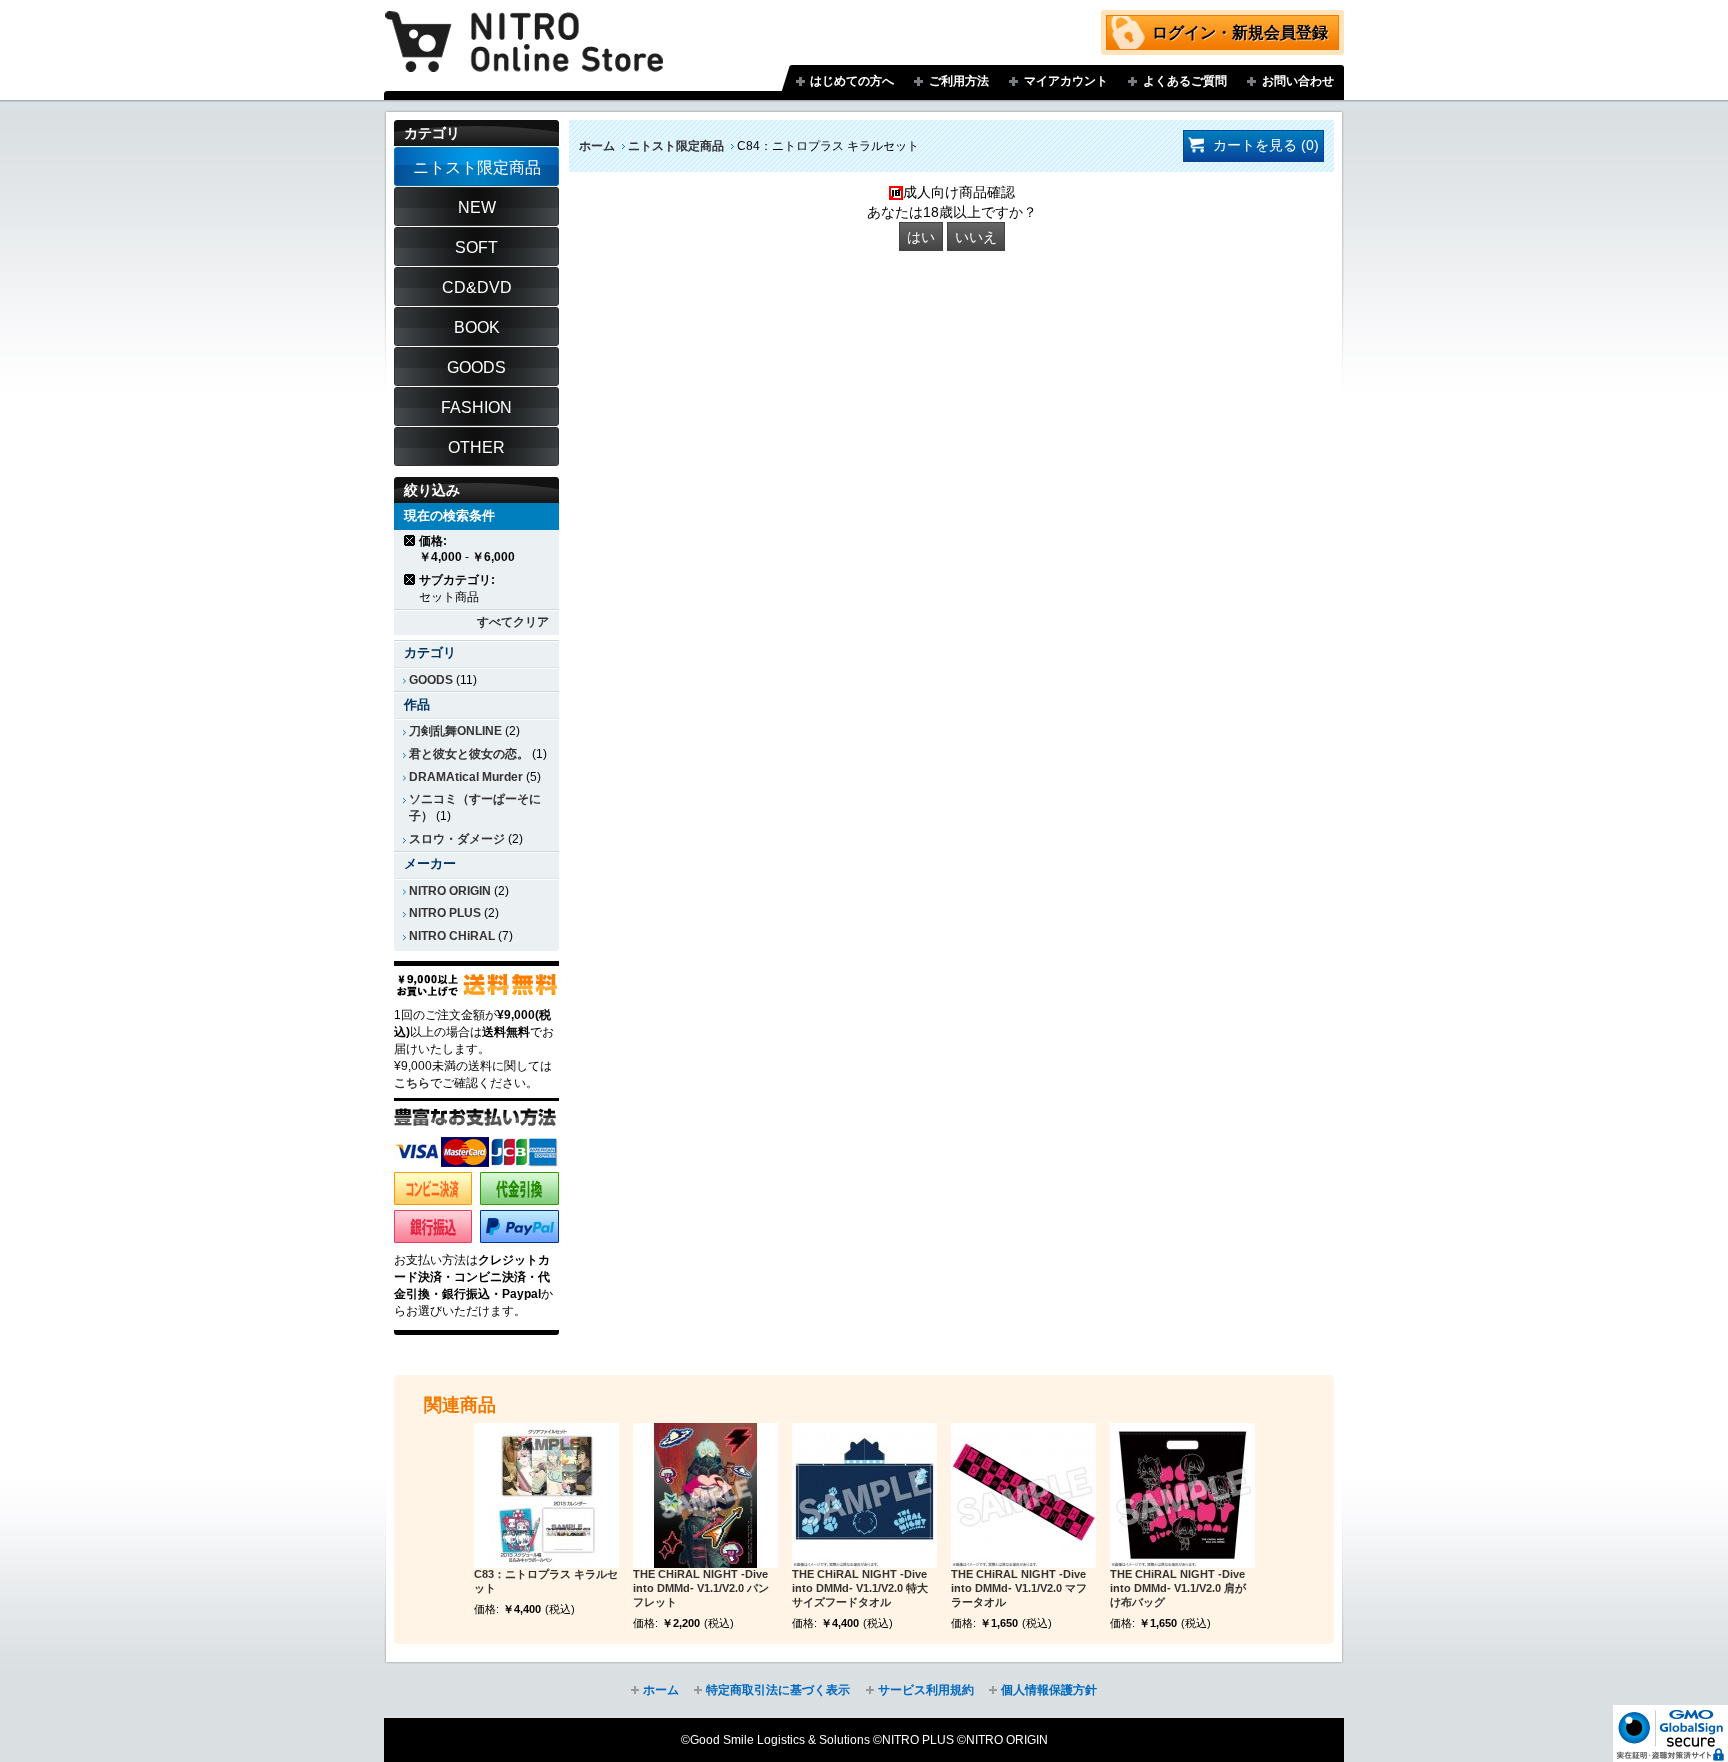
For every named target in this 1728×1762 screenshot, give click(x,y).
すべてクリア (513, 622)
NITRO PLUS (445, 913)
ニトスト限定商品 (676, 146)
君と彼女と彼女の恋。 (469, 754)
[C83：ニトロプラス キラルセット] (546, 1495)
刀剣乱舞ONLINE (455, 731)
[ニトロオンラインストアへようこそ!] (524, 27)
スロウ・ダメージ (457, 839)
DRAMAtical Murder (466, 777)
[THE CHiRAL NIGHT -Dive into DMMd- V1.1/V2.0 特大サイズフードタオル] (864, 1495)
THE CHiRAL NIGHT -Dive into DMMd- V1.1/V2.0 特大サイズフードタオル (860, 1588)
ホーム (597, 146)
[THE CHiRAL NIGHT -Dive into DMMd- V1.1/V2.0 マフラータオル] (1023, 1495)
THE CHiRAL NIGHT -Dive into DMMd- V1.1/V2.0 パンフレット (701, 1588)
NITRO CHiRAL (452, 936)
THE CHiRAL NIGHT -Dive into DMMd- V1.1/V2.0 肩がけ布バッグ (1178, 1588)
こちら (412, 1083)
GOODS (431, 680)
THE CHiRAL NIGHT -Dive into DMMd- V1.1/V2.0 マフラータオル (1019, 1588)
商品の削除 (410, 540)
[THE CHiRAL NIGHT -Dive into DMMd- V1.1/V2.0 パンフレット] (705, 1495)
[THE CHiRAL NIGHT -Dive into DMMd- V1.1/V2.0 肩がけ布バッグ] (1182, 1495)
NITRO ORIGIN (450, 891)
